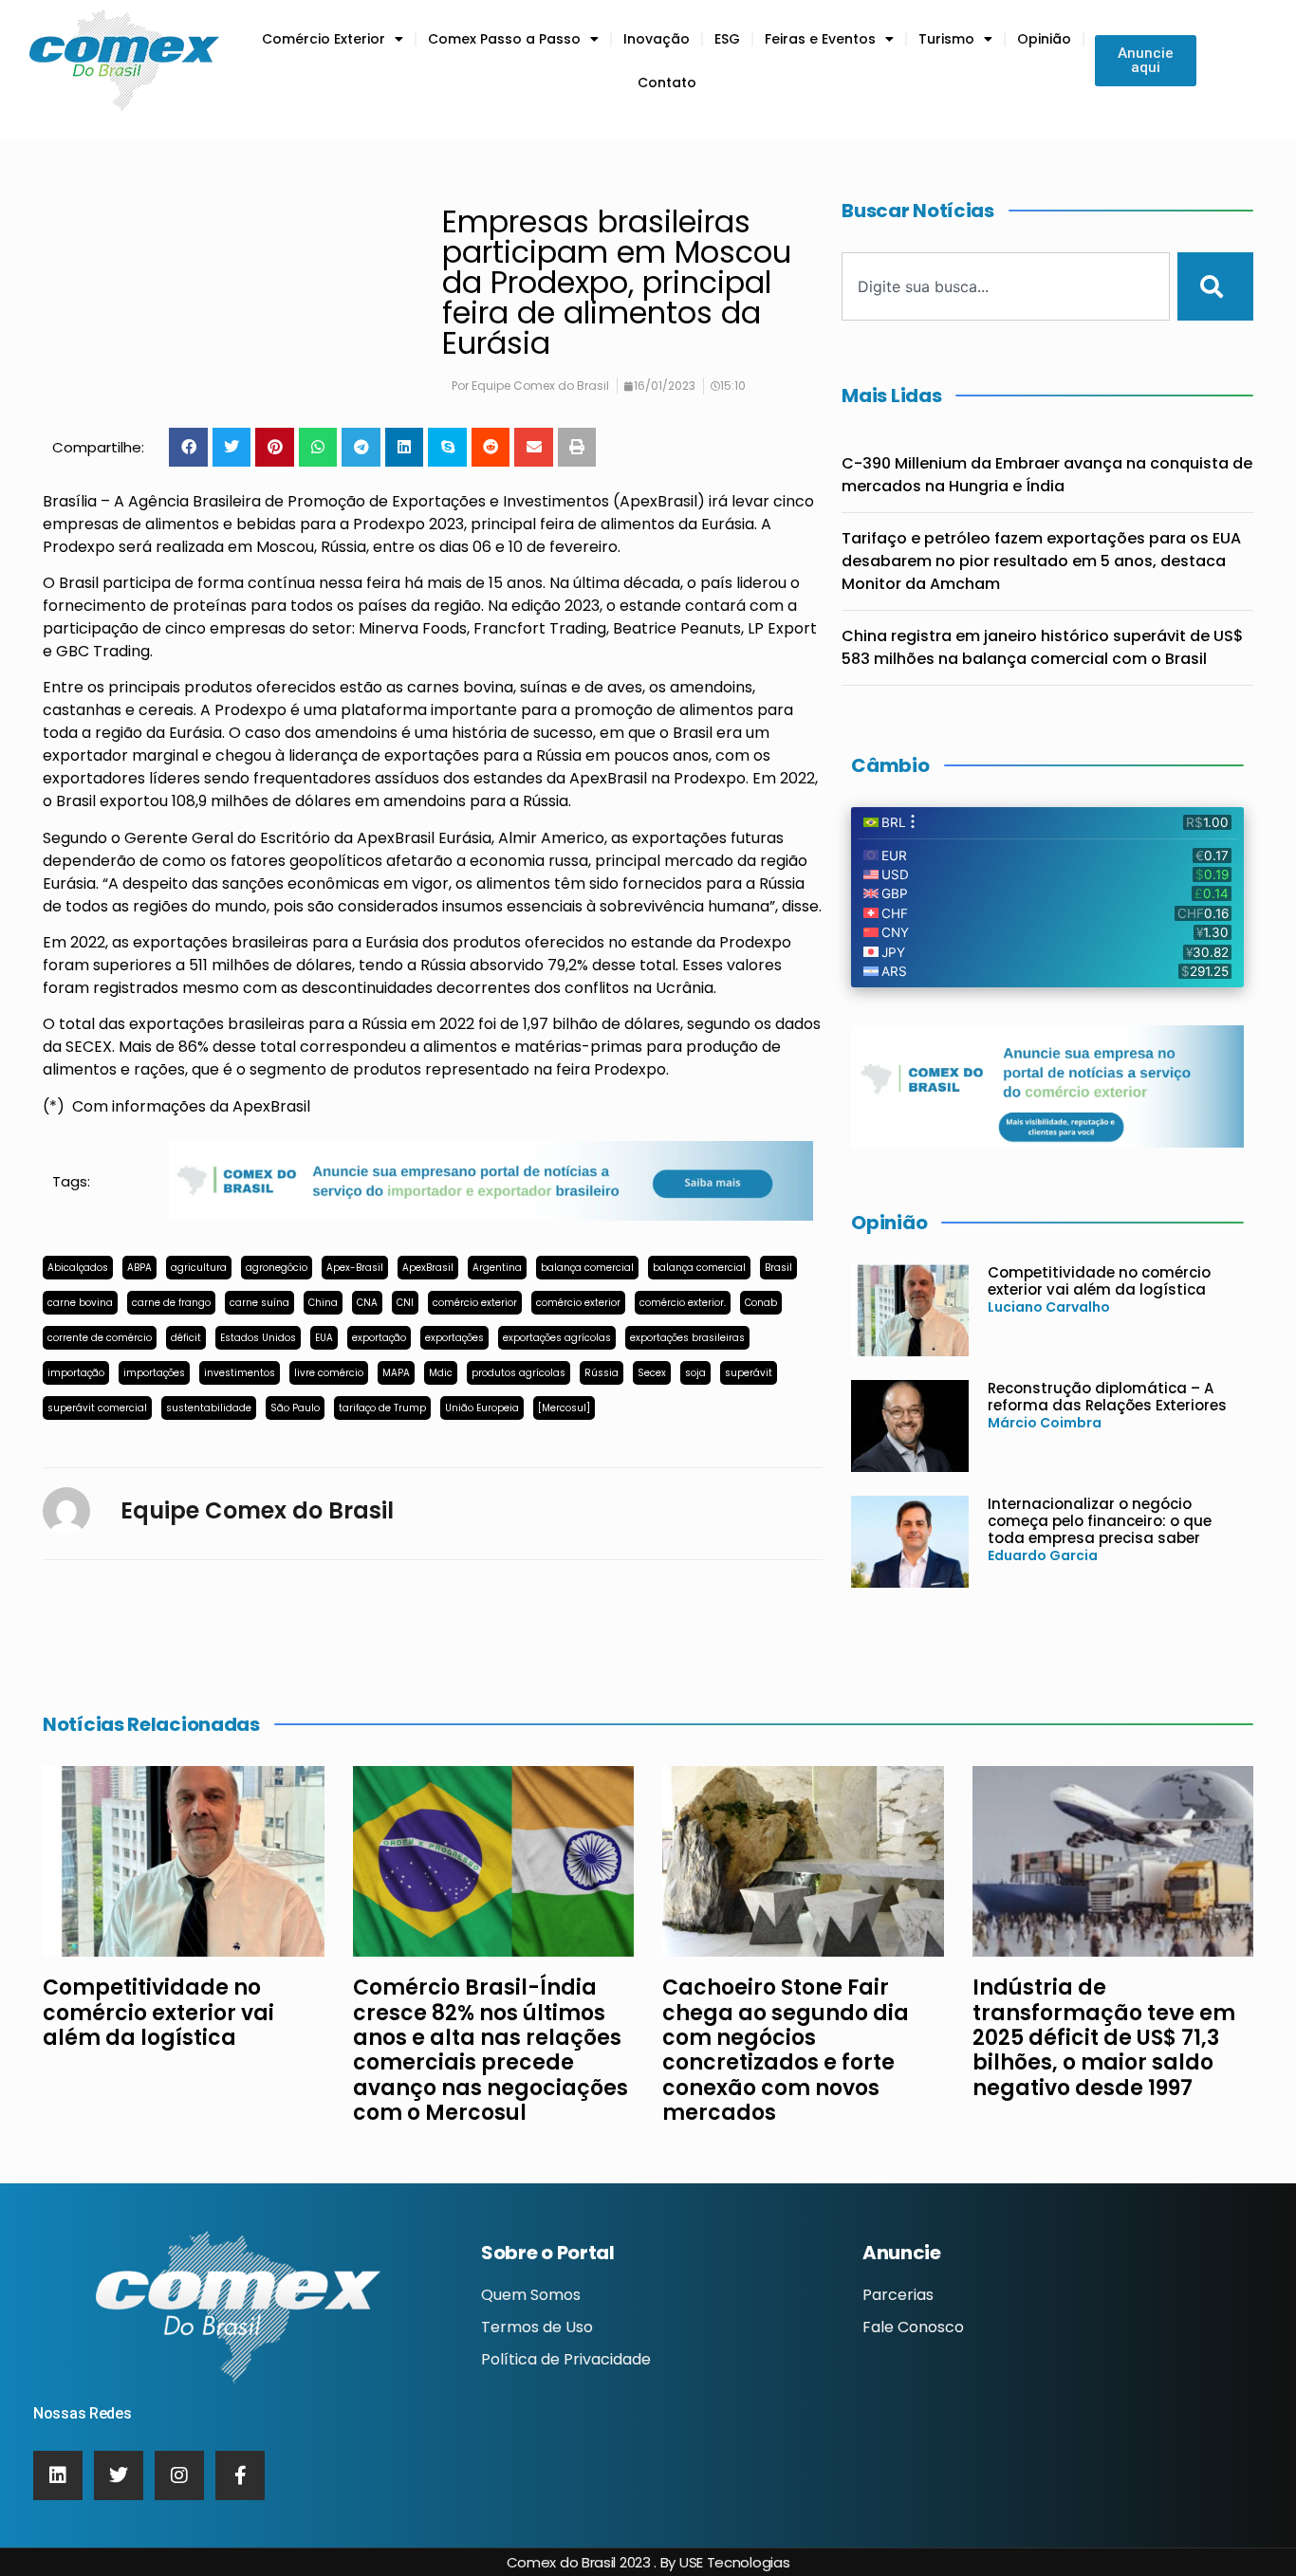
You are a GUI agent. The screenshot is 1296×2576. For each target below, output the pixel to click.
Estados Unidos (258, 1338)
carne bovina (80, 1303)
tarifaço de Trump (382, 1408)
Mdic (441, 1373)
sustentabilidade (209, 1408)
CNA (367, 1303)
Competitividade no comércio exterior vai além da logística (1099, 1281)
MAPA (396, 1373)
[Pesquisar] (1215, 286)
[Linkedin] (58, 2475)
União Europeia (482, 1408)
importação (76, 1373)
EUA (324, 1338)
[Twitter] (119, 2475)
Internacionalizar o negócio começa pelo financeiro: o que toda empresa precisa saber (1100, 1521)
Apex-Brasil (355, 1268)
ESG (727, 39)
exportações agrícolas (557, 1338)
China (323, 1303)
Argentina (497, 1268)
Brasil (778, 1268)
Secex (652, 1373)
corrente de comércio (100, 1338)
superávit (749, 1373)
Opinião (1044, 39)
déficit (186, 1338)
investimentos (240, 1373)
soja (695, 1373)
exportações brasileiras (687, 1338)
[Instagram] (179, 2475)
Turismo (946, 39)
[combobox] (1006, 286)
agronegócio (277, 1268)
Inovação (657, 39)
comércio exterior (475, 1303)
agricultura (199, 1268)
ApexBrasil (428, 1268)
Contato (667, 83)
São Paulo (295, 1408)
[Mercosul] (564, 1408)
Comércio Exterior (324, 39)
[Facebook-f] (240, 2475)
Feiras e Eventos (820, 39)
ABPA (139, 1268)
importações (154, 1373)
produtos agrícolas (518, 1373)
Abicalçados (78, 1268)
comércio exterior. (683, 1303)
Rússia (602, 1373)
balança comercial (587, 1268)
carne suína (259, 1303)
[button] (188, 447)
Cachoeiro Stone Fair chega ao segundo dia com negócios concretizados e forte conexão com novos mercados (786, 2050)
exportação (379, 1338)
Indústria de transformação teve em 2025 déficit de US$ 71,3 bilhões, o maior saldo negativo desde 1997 (1104, 2038)
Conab (761, 1303)
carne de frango (171, 1303)
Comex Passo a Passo (504, 39)
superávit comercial (97, 1408)
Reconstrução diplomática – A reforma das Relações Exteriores (1107, 1397)
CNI (405, 1303)
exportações (454, 1338)
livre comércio (329, 1373)
